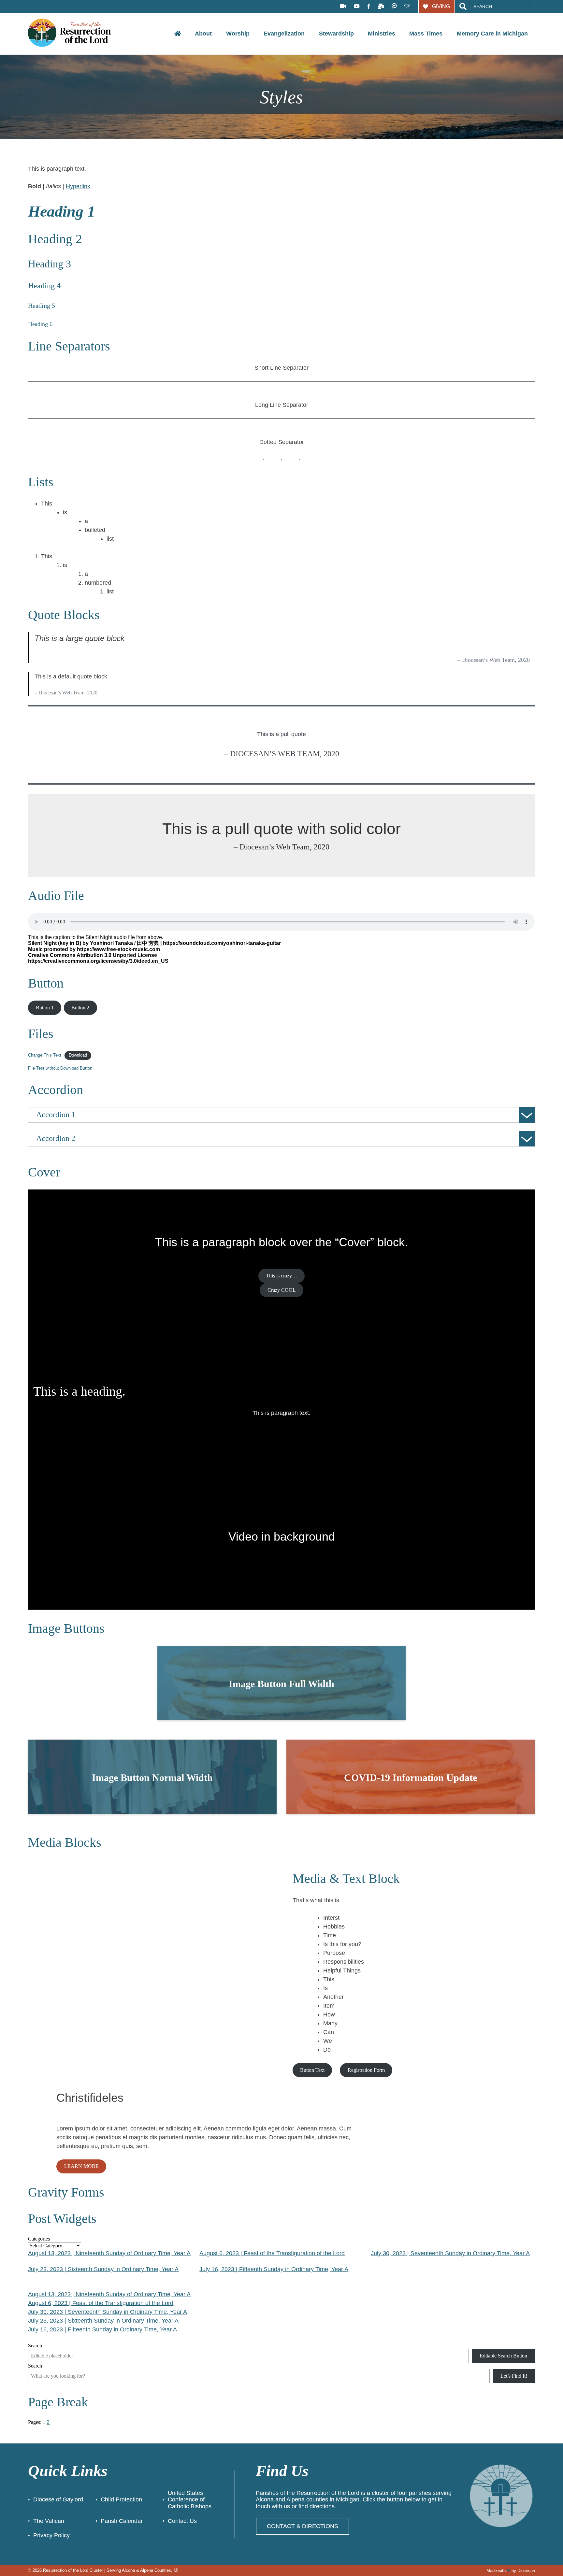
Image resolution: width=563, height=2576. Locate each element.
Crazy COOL (282, 1290)
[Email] (381, 7)
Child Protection (121, 2499)
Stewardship (336, 34)
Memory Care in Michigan (492, 34)
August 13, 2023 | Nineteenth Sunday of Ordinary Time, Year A (109, 2253)
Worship (238, 34)
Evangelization (284, 34)
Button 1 (45, 1008)
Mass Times (426, 34)
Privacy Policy (51, 2535)
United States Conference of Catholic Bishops (190, 2500)
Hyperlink (78, 186)
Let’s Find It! (514, 2376)
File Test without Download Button (60, 1068)
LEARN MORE (81, 2166)
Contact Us (182, 2521)
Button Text (312, 2070)
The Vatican (49, 2521)
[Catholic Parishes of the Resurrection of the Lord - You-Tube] (357, 7)
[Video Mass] (343, 7)
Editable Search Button (503, 2356)
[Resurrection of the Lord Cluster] (74, 33)
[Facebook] (369, 7)
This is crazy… (281, 1276)
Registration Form (366, 2070)
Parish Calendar (122, 2521)
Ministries (382, 34)
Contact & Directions (303, 2526)
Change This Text (45, 1055)
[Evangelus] (407, 6)
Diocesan (526, 2571)
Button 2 (80, 1008)
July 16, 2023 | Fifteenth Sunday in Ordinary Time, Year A (274, 2269)
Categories (39, 2239)
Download (78, 1055)
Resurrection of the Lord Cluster (73, 2570)
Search (35, 2346)
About (203, 34)
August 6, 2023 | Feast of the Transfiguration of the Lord (272, 2253)
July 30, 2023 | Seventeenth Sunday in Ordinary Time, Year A (450, 2253)
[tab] (281, 1115)
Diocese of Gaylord (58, 2499)
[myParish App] (394, 6)
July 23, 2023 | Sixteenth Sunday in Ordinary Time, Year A (103, 2269)
